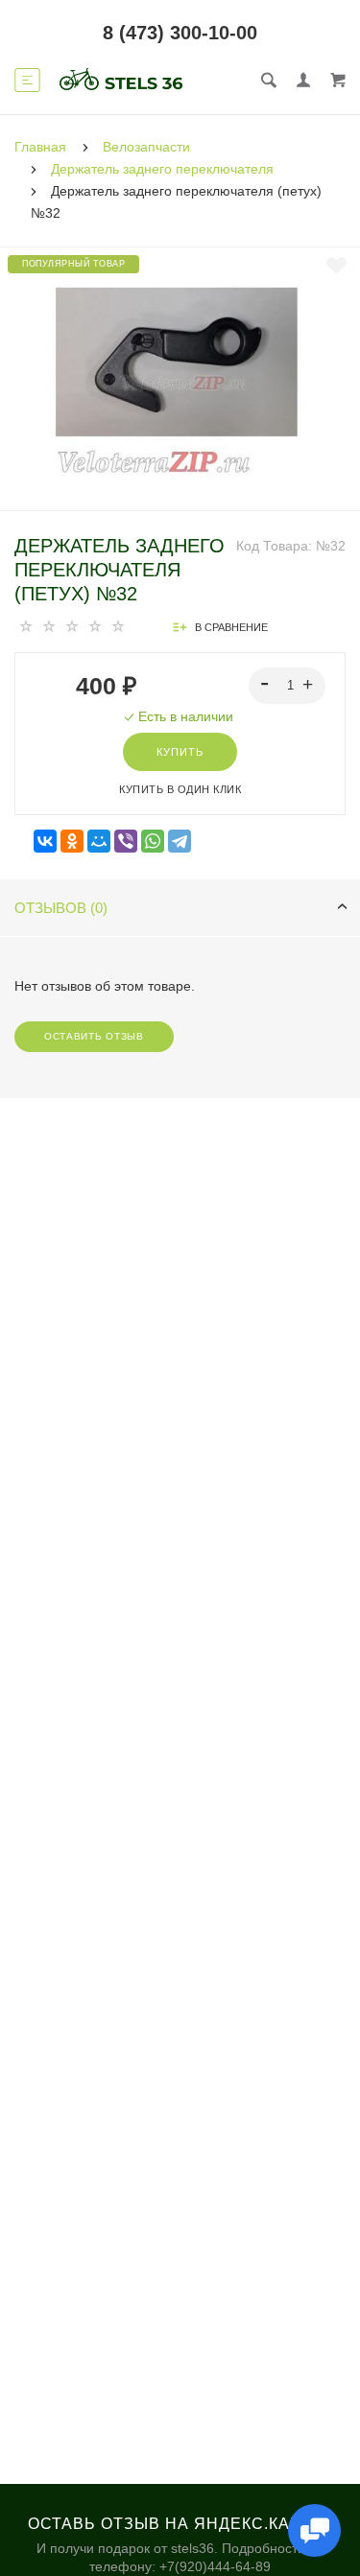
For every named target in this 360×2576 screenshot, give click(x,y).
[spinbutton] (288, 686)
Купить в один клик (180, 789)
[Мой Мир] (99, 842)
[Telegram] (180, 842)
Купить (180, 752)
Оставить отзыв (94, 1036)
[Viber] (126, 842)
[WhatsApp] (153, 842)
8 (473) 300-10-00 (180, 33)
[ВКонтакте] (45, 842)
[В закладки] (336, 266)
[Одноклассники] (72, 842)
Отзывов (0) (61, 908)
